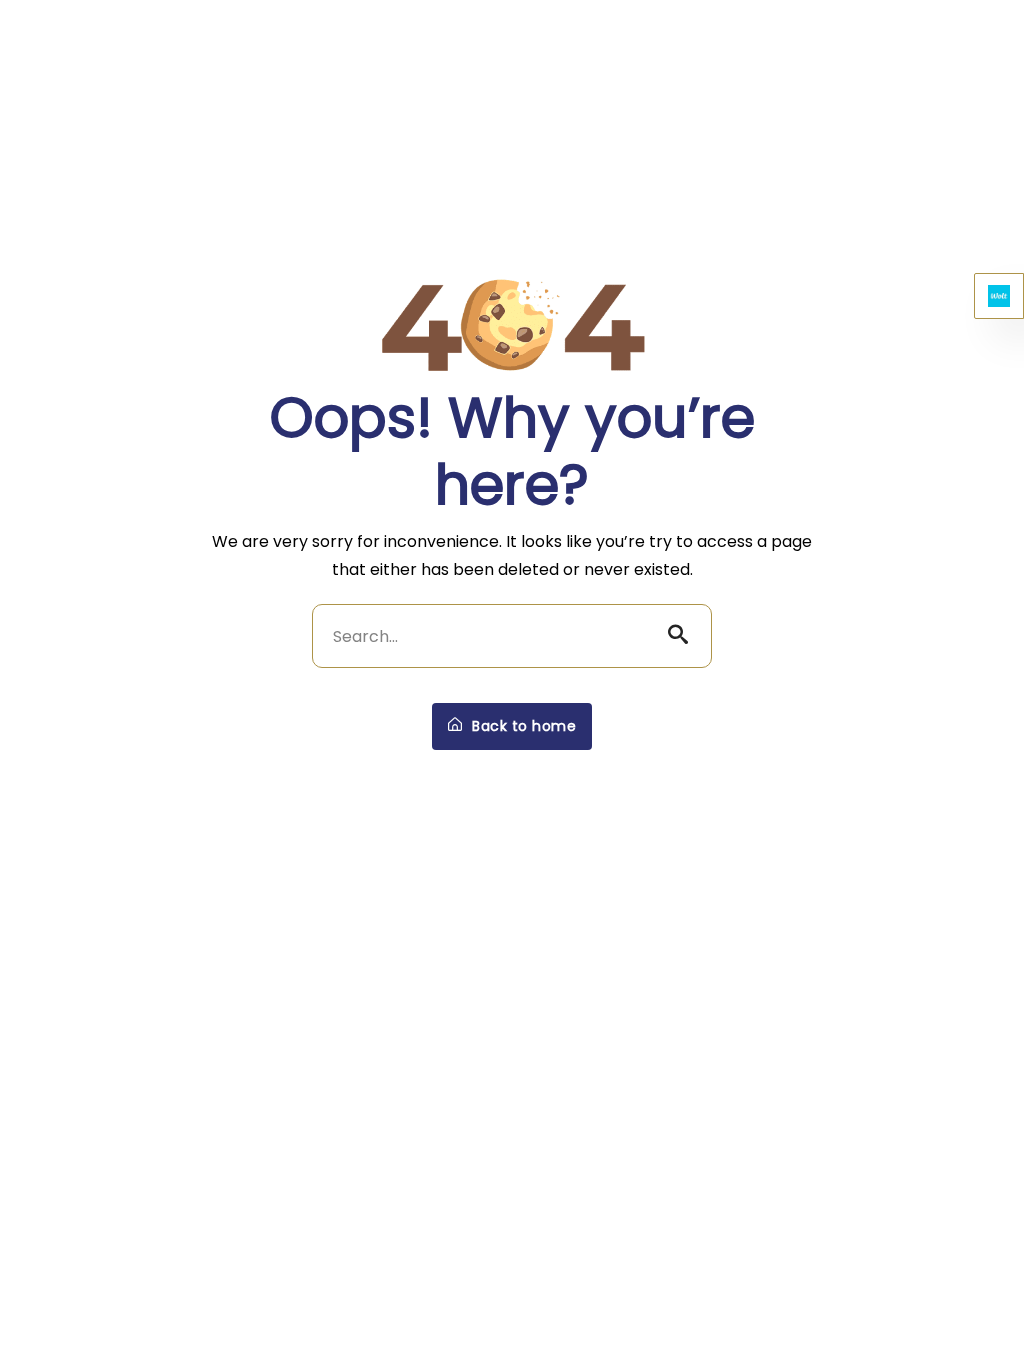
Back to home (522, 726)
